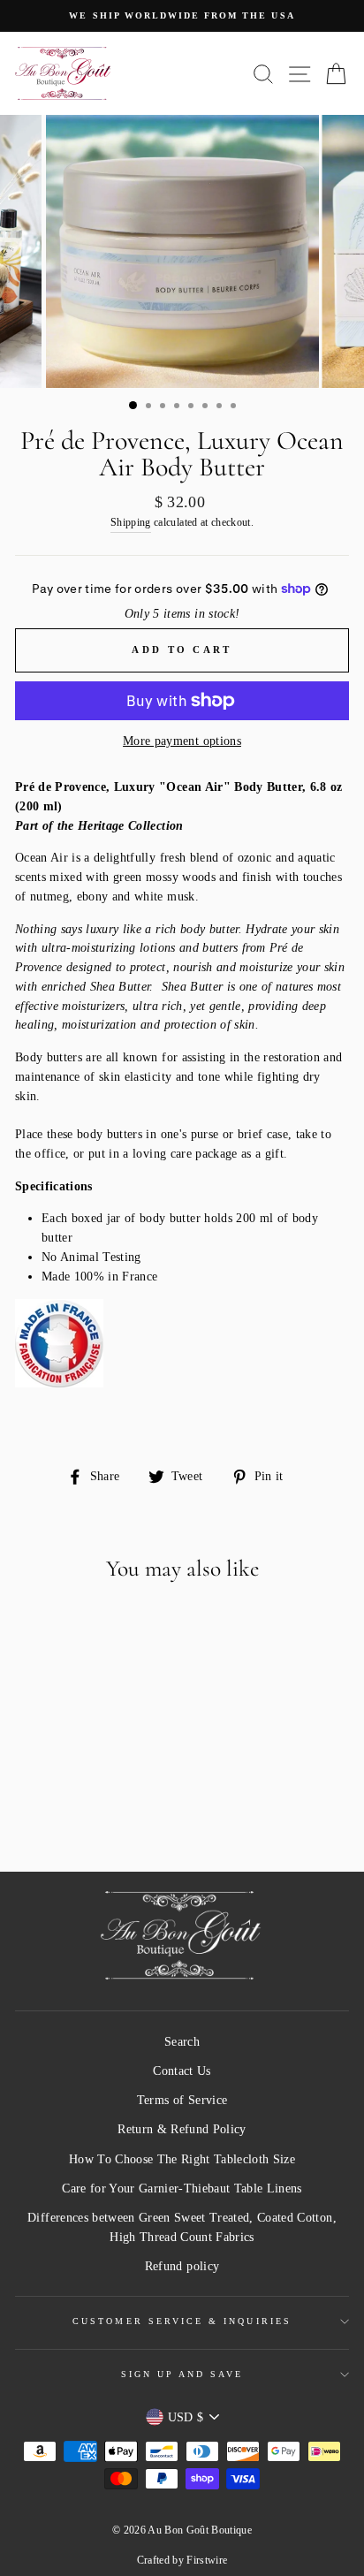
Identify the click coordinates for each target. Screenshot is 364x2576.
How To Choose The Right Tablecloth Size (182, 2159)
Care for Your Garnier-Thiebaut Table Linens (182, 2188)
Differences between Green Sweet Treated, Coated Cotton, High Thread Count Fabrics (182, 2227)
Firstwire (207, 2560)
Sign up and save (182, 2374)
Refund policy (182, 2266)
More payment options (182, 741)
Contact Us (182, 2071)
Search (182, 2042)
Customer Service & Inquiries (182, 2321)
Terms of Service (182, 2100)
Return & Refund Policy (182, 2129)
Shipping (131, 523)
